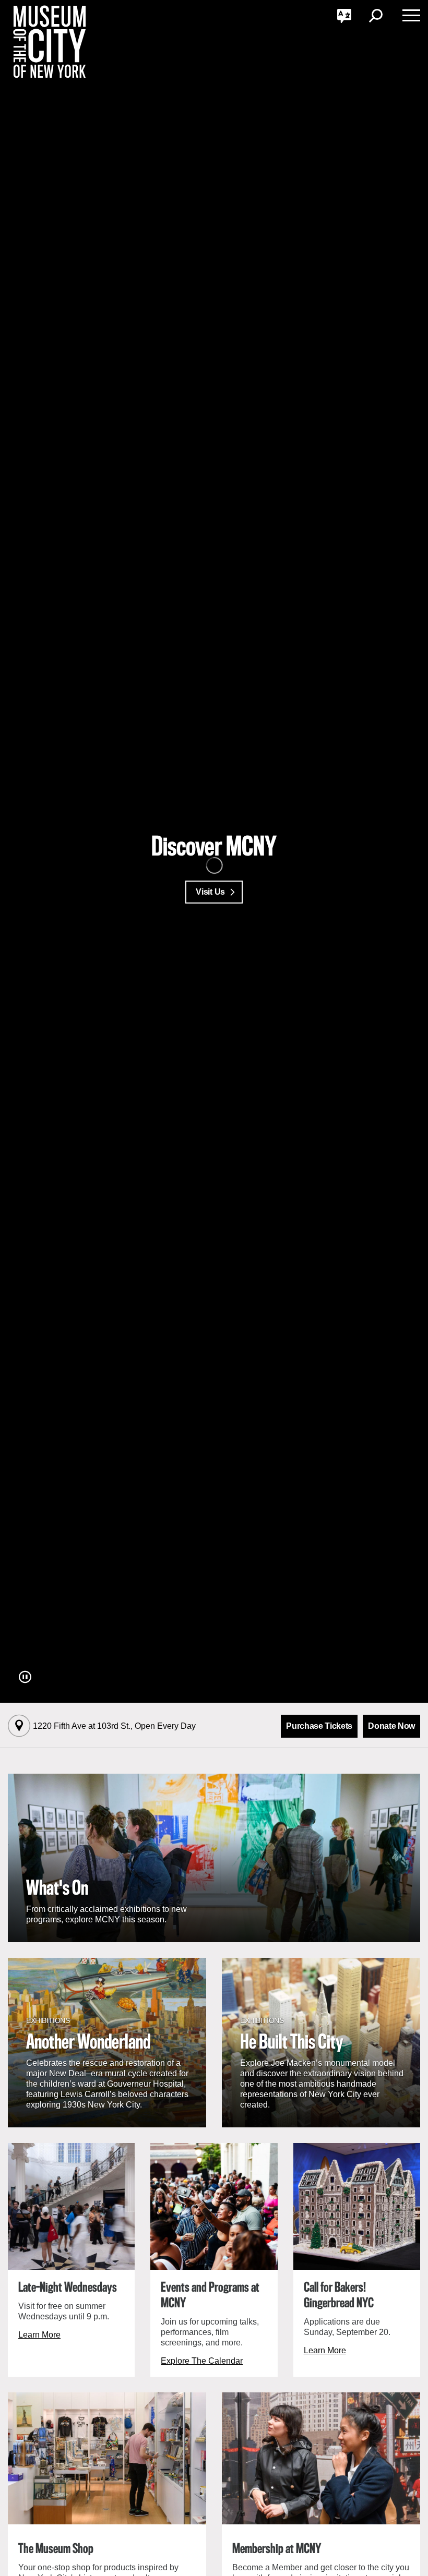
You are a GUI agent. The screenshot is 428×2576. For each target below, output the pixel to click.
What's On (57, 1889)
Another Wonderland (88, 2043)
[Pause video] (25, 1677)
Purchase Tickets (319, 1726)
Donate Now (391, 1726)
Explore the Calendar (202, 2361)
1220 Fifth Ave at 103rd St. (114, 1726)
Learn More (39, 2335)
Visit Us (210, 892)
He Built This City (292, 2043)
